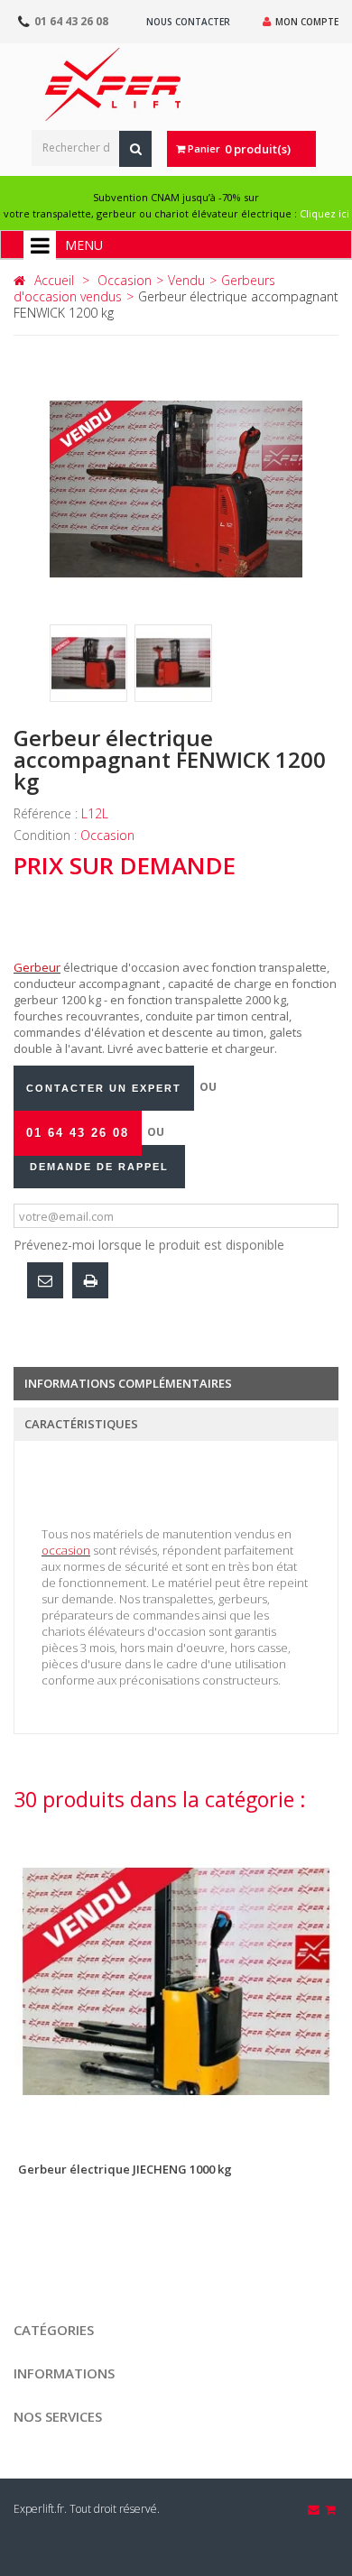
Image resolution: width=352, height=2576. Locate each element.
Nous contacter (188, 22)
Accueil (54, 280)
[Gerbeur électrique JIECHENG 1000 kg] (176, 1981)
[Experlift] (113, 84)
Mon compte (307, 22)
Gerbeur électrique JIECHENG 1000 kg (125, 2169)
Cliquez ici (324, 213)
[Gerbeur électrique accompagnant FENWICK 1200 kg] (88, 663)
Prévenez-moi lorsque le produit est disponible (149, 1245)
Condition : (47, 835)
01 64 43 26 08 (71, 21)
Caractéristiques (81, 1424)
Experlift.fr (39, 2509)
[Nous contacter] (315, 2509)
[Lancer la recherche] (135, 149)
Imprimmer (90, 1280)
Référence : (47, 813)
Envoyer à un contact (45, 1280)
